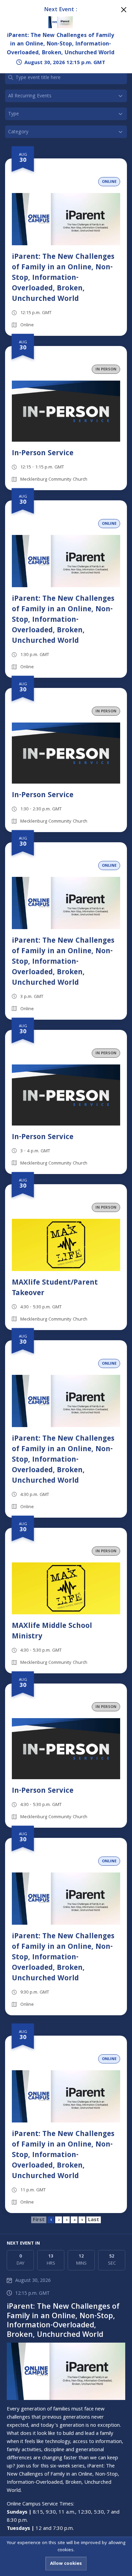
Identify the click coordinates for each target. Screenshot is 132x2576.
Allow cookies (66, 2564)
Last (94, 2220)
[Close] (124, 10)
